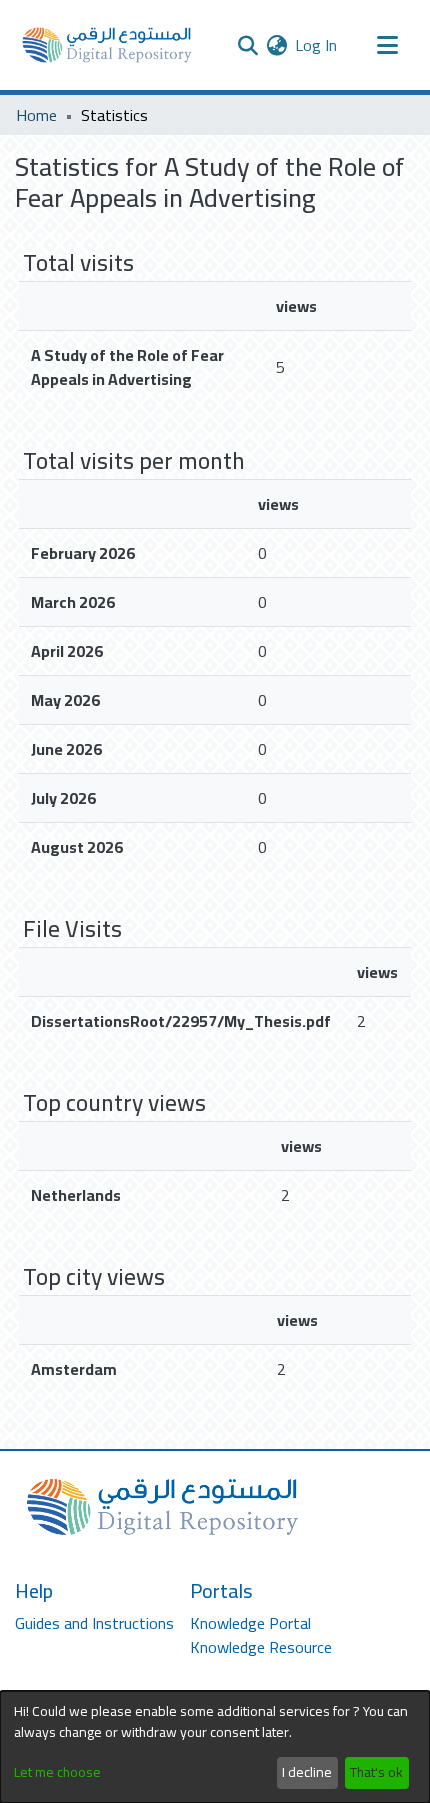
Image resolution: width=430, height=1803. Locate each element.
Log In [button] (317, 45)
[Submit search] (247, 45)
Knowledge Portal (250, 1623)
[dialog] (215, 1747)
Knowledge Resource (261, 1647)
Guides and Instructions (94, 1623)
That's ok (376, 1772)
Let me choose (57, 1772)
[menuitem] (276, 45)
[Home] (107, 45)
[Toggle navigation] (387, 45)
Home (36, 115)
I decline (307, 1772)
